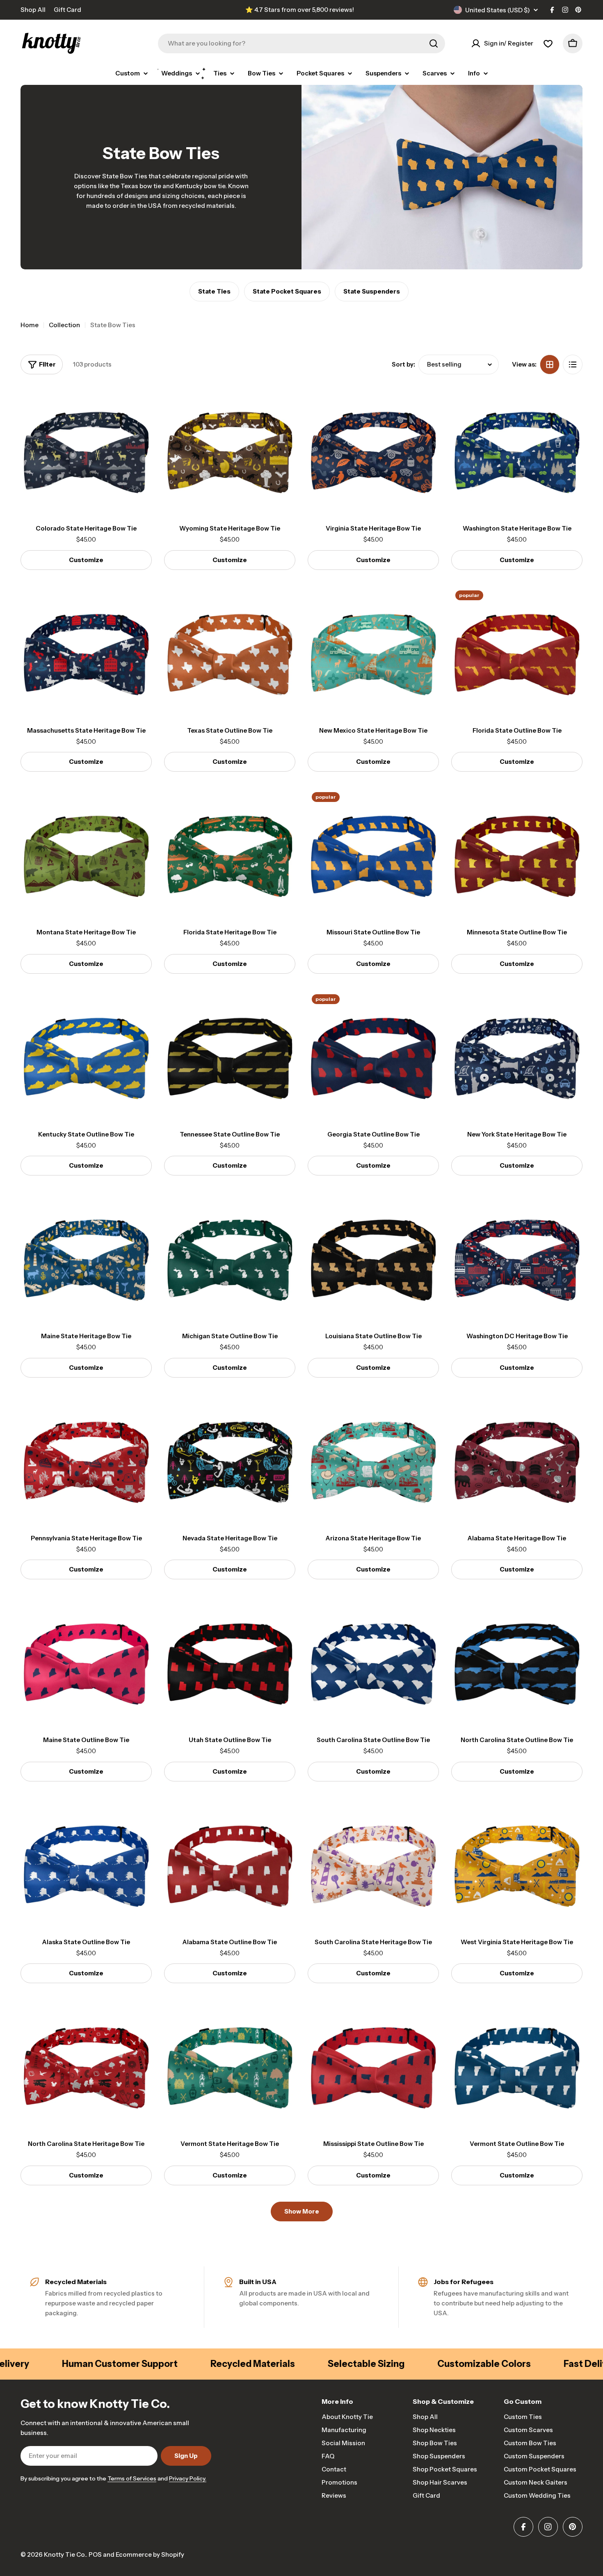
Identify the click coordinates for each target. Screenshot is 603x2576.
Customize (86, 560)
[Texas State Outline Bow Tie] (230, 652)
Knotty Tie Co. (65, 2554)
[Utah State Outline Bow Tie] (230, 1661)
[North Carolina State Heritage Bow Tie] (86, 2065)
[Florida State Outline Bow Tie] (517, 652)
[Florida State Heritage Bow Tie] (230, 854)
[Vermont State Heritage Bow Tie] (230, 2065)
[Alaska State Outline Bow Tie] (86, 1863)
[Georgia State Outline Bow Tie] (373, 1056)
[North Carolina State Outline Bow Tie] (517, 1661)
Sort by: (403, 364)
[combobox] (301, 43)
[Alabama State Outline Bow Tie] (230, 1863)
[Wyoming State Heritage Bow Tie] (230, 450)
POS (95, 2554)
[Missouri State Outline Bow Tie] (373, 854)
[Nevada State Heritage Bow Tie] (230, 1460)
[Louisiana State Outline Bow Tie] (373, 1257)
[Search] (434, 43)
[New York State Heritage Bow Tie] (517, 1056)
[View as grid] (550, 364)
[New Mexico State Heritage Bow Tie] (373, 652)
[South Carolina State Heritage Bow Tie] (373, 1863)
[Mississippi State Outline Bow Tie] (373, 2065)
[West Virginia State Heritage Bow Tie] (517, 1863)
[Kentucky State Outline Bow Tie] (86, 1056)
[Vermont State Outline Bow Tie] (517, 2065)
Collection (64, 325)
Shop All (33, 10)
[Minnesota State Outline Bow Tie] (517, 854)
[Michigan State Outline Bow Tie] (230, 1257)
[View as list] (573, 364)
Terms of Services (132, 2478)
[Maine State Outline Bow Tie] (86, 1661)
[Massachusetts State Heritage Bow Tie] (86, 652)
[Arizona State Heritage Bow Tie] (373, 1460)
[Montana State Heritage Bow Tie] (86, 854)
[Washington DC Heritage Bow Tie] (517, 1257)
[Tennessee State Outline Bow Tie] (230, 1056)
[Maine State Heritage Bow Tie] (86, 1257)
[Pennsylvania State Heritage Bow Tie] (86, 1460)
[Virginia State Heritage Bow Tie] (373, 450)
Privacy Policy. (188, 2478)
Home (30, 325)
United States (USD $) (498, 10)
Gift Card (67, 10)
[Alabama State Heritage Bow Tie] (517, 1460)
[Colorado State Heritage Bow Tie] (86, 450)
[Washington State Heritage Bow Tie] (517, 450)
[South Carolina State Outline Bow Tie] (373, 1661)
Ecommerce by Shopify (150, 2554)
